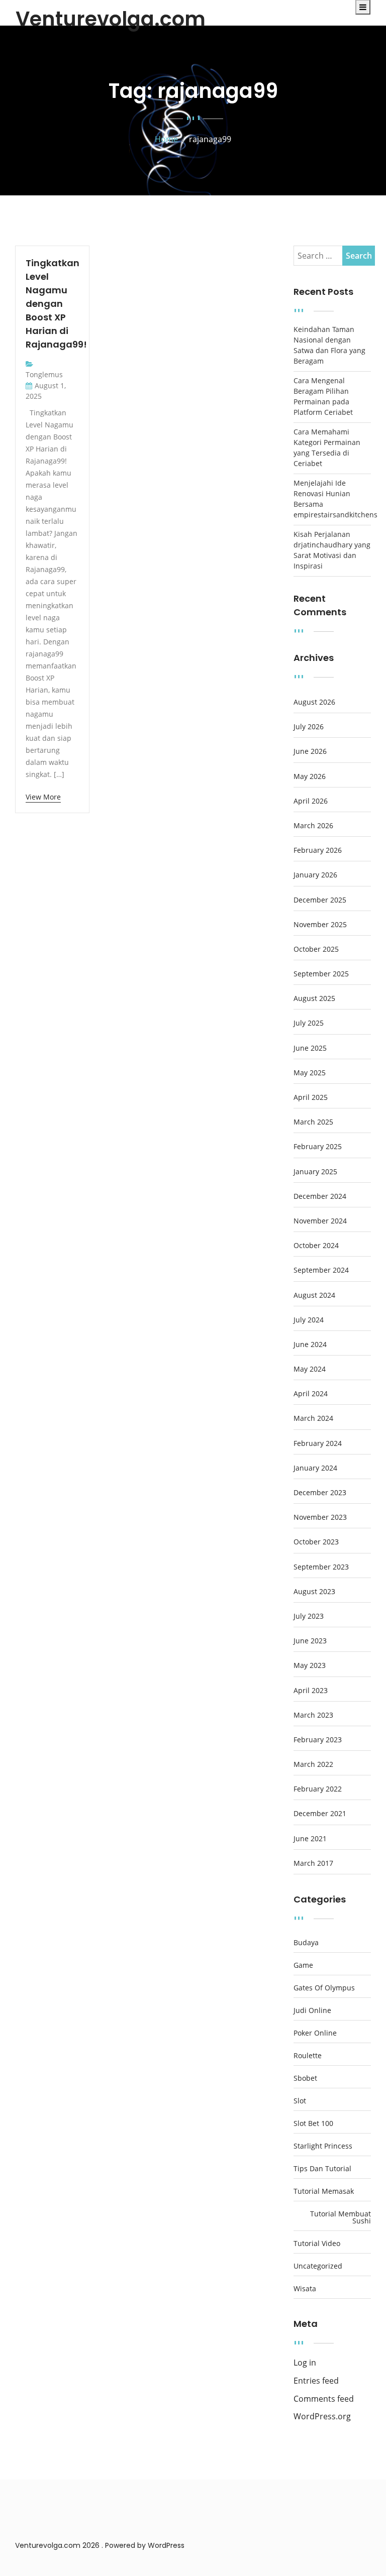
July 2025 (309, 1023)
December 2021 (320, 1814)
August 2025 (314, 998)
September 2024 (321, 1270)
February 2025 (318, 1147)
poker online (315, 2033)
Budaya (306, 1943)
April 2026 (311, 801)
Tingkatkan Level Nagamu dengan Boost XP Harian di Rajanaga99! (56, 304)
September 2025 (321, 974)
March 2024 (313, 1418)
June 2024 (310, 1345)
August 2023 (314, 1592)
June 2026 (310, 751)
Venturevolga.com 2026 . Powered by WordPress (100, 2545)
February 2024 (318, 1443)
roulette (308, 2056)
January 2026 (315, 875)
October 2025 (316, 949)
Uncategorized (318, 2266)
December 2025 (320, 900)
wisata (305, 2289)
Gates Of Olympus (324, 1988)
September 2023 (321, 1567)
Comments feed (324, 2399)
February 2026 (318, 850)
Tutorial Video (317, 2244)
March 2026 (313, 826)
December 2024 (320, 1196)
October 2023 (316, 1542)
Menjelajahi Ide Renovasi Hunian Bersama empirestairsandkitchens (332, 499)
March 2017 (313, 1863)
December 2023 (320, 1493)
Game (303, 1965)
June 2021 (310, 1839)
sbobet (305, 2078)
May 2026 (310, 776)
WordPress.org (322, 2417)
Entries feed (316, 2381)
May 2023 (310, 1665)
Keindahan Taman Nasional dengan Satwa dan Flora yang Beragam (329, 345)
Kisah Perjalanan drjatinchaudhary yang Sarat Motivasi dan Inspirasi (332, 550)
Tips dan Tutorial (322, 2169)
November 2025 (320, 925)
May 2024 (310, 1369)
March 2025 (313, 1122)
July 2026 (309, 727)
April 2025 (311, 1097)
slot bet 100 (313, 2123)
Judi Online (312, 2010)
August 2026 (314, 702)
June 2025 (310, 1048)
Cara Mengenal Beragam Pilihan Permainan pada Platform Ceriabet (323, 396)
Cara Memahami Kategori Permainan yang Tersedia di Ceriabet (327, 447)
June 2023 (310, 1641)
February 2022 (318, 1789)
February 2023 (318, 1740)
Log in (305, 2363)
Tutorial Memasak (324, 2191)
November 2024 (320, 1221)
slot (300, 2101)
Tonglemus (44, 374)
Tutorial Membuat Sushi (341, 2217)
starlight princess (323, 2146)
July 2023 (309, 1616)
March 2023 (313, 1715)
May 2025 (310, 1073)
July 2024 (309, 1320)
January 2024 (315, 1468)
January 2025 (315, 1172)
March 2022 (313, 1764)
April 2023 (311, 1691)
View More (43, 797)
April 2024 (311, 1394)
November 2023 (320, 1517)
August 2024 (314, 1295)
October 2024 (316, 1246)
